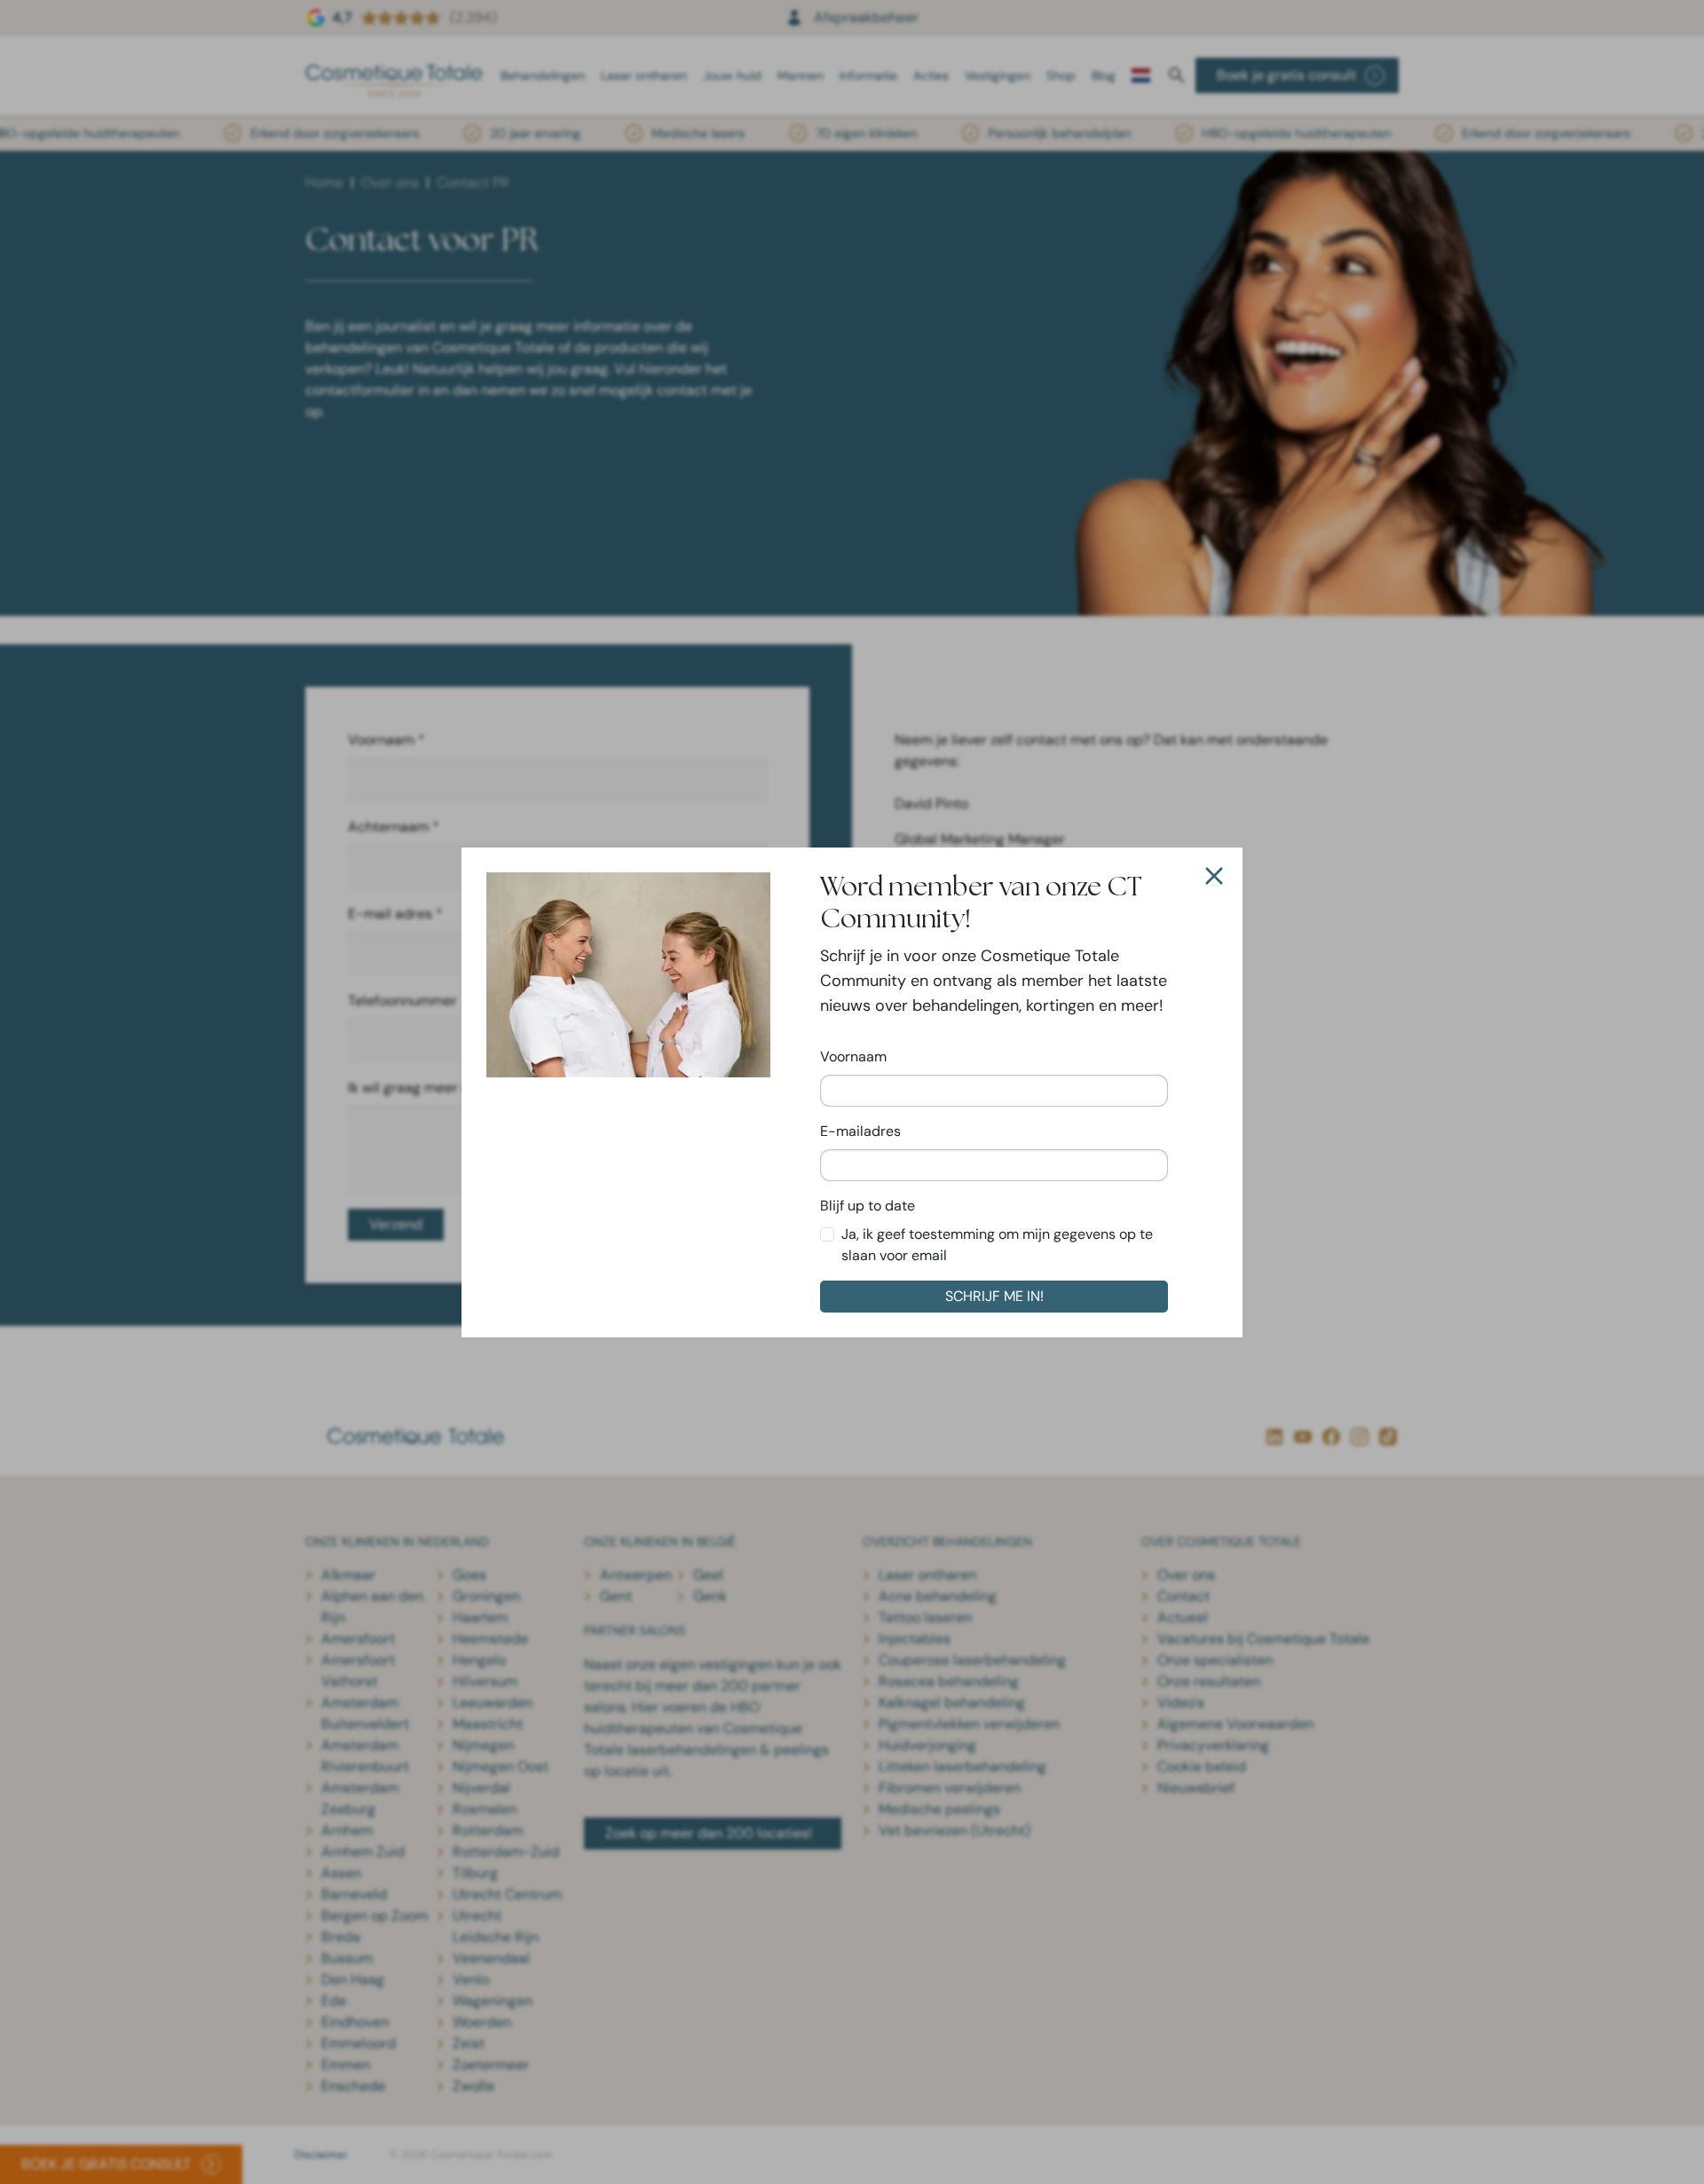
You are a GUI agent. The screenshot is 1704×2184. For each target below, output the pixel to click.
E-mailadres (860, 1131)
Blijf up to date (868, 1206)
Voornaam (853, 1057)
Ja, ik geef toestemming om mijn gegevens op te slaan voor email (997, 1245)
